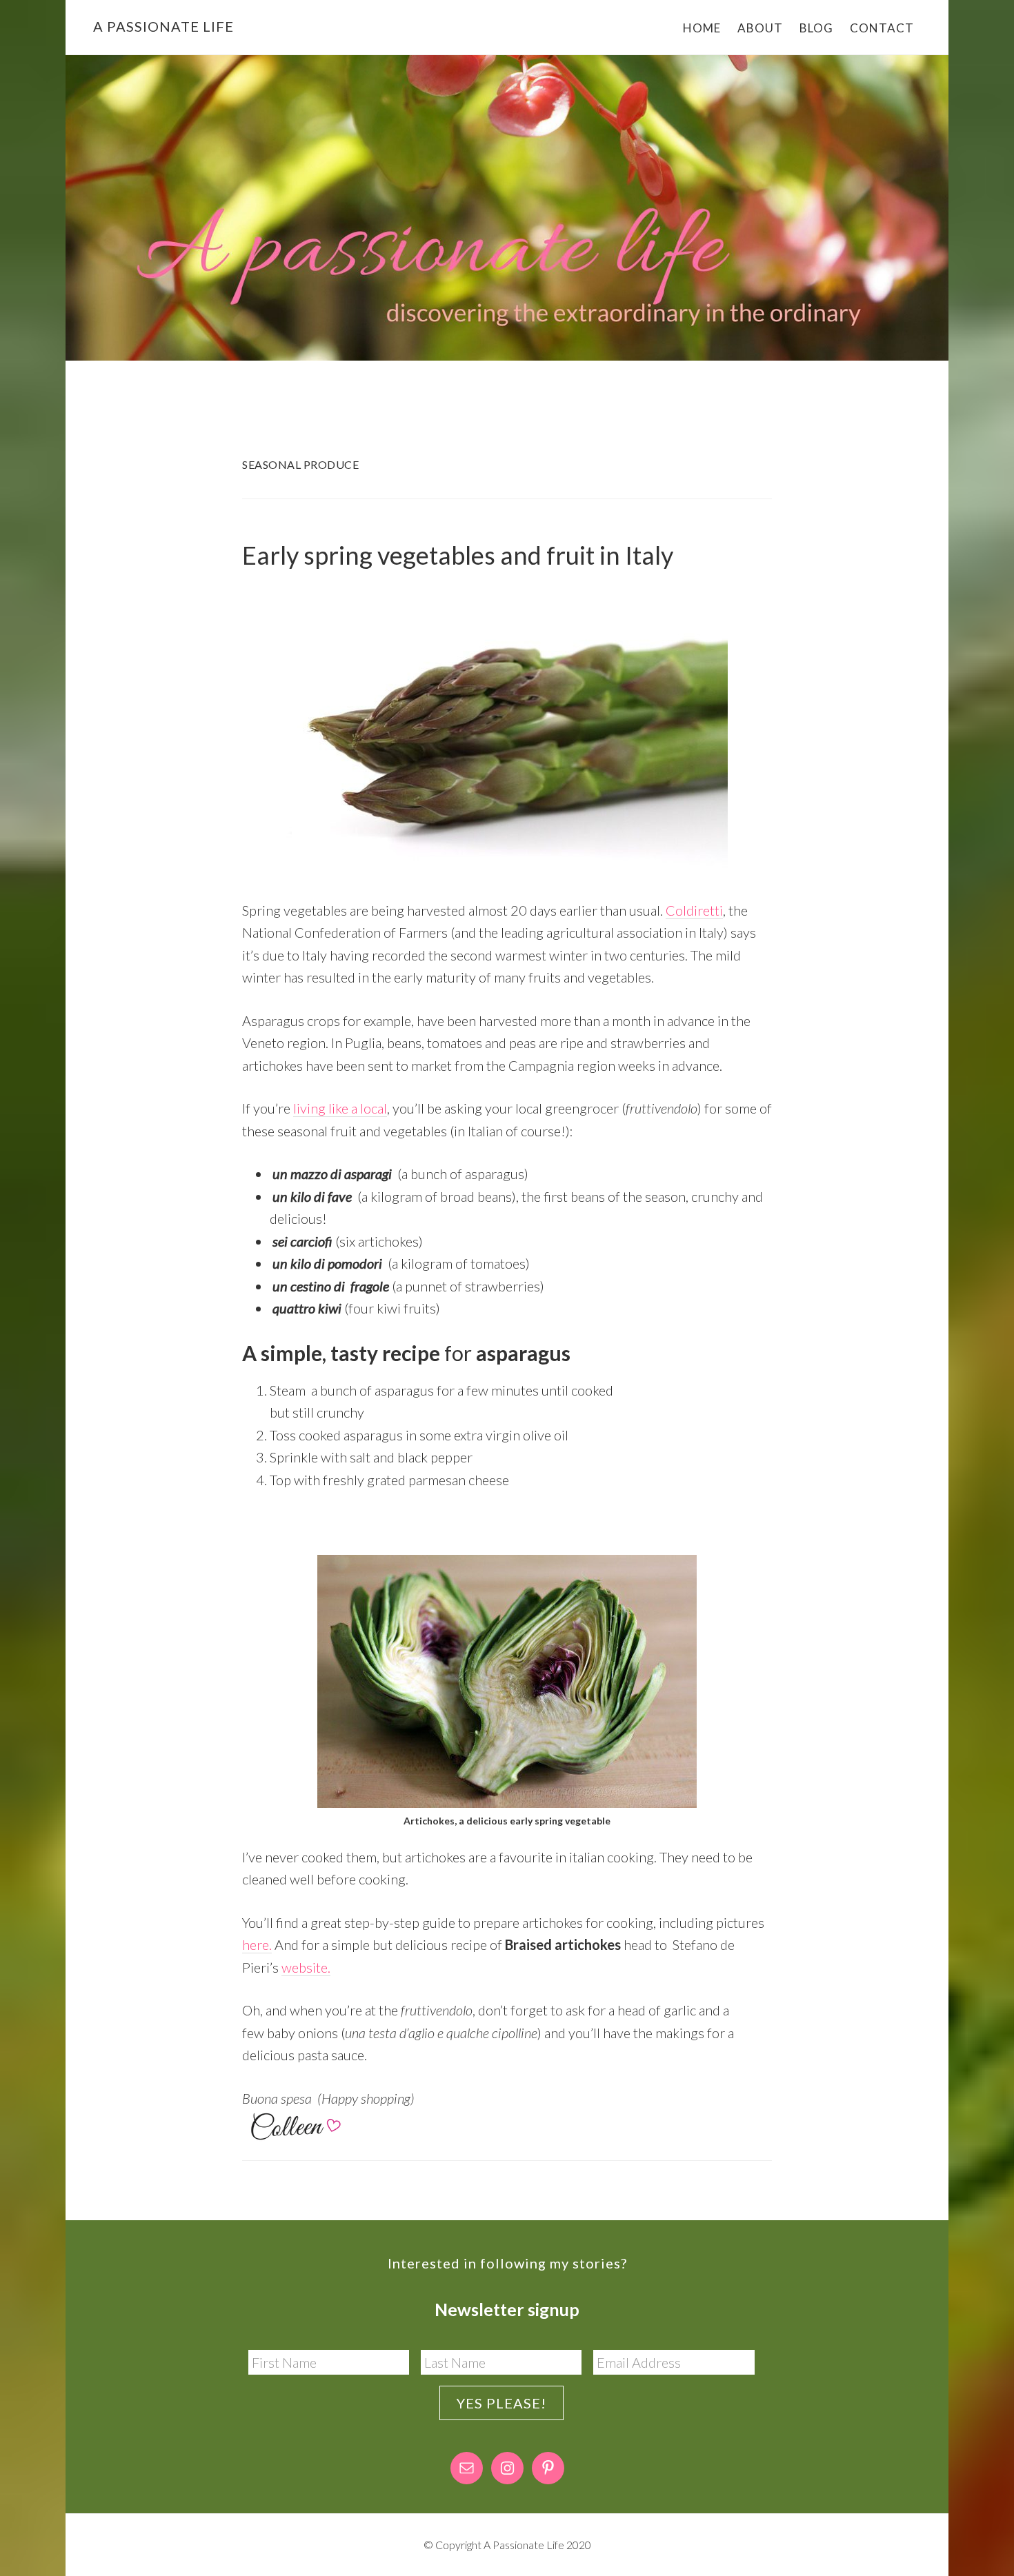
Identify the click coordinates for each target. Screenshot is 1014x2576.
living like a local (340, 1108)
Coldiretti (694, 910)
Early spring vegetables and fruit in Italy (458, 555)
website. (306, 1967)
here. (257, 1944)
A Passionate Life (163, 26)
